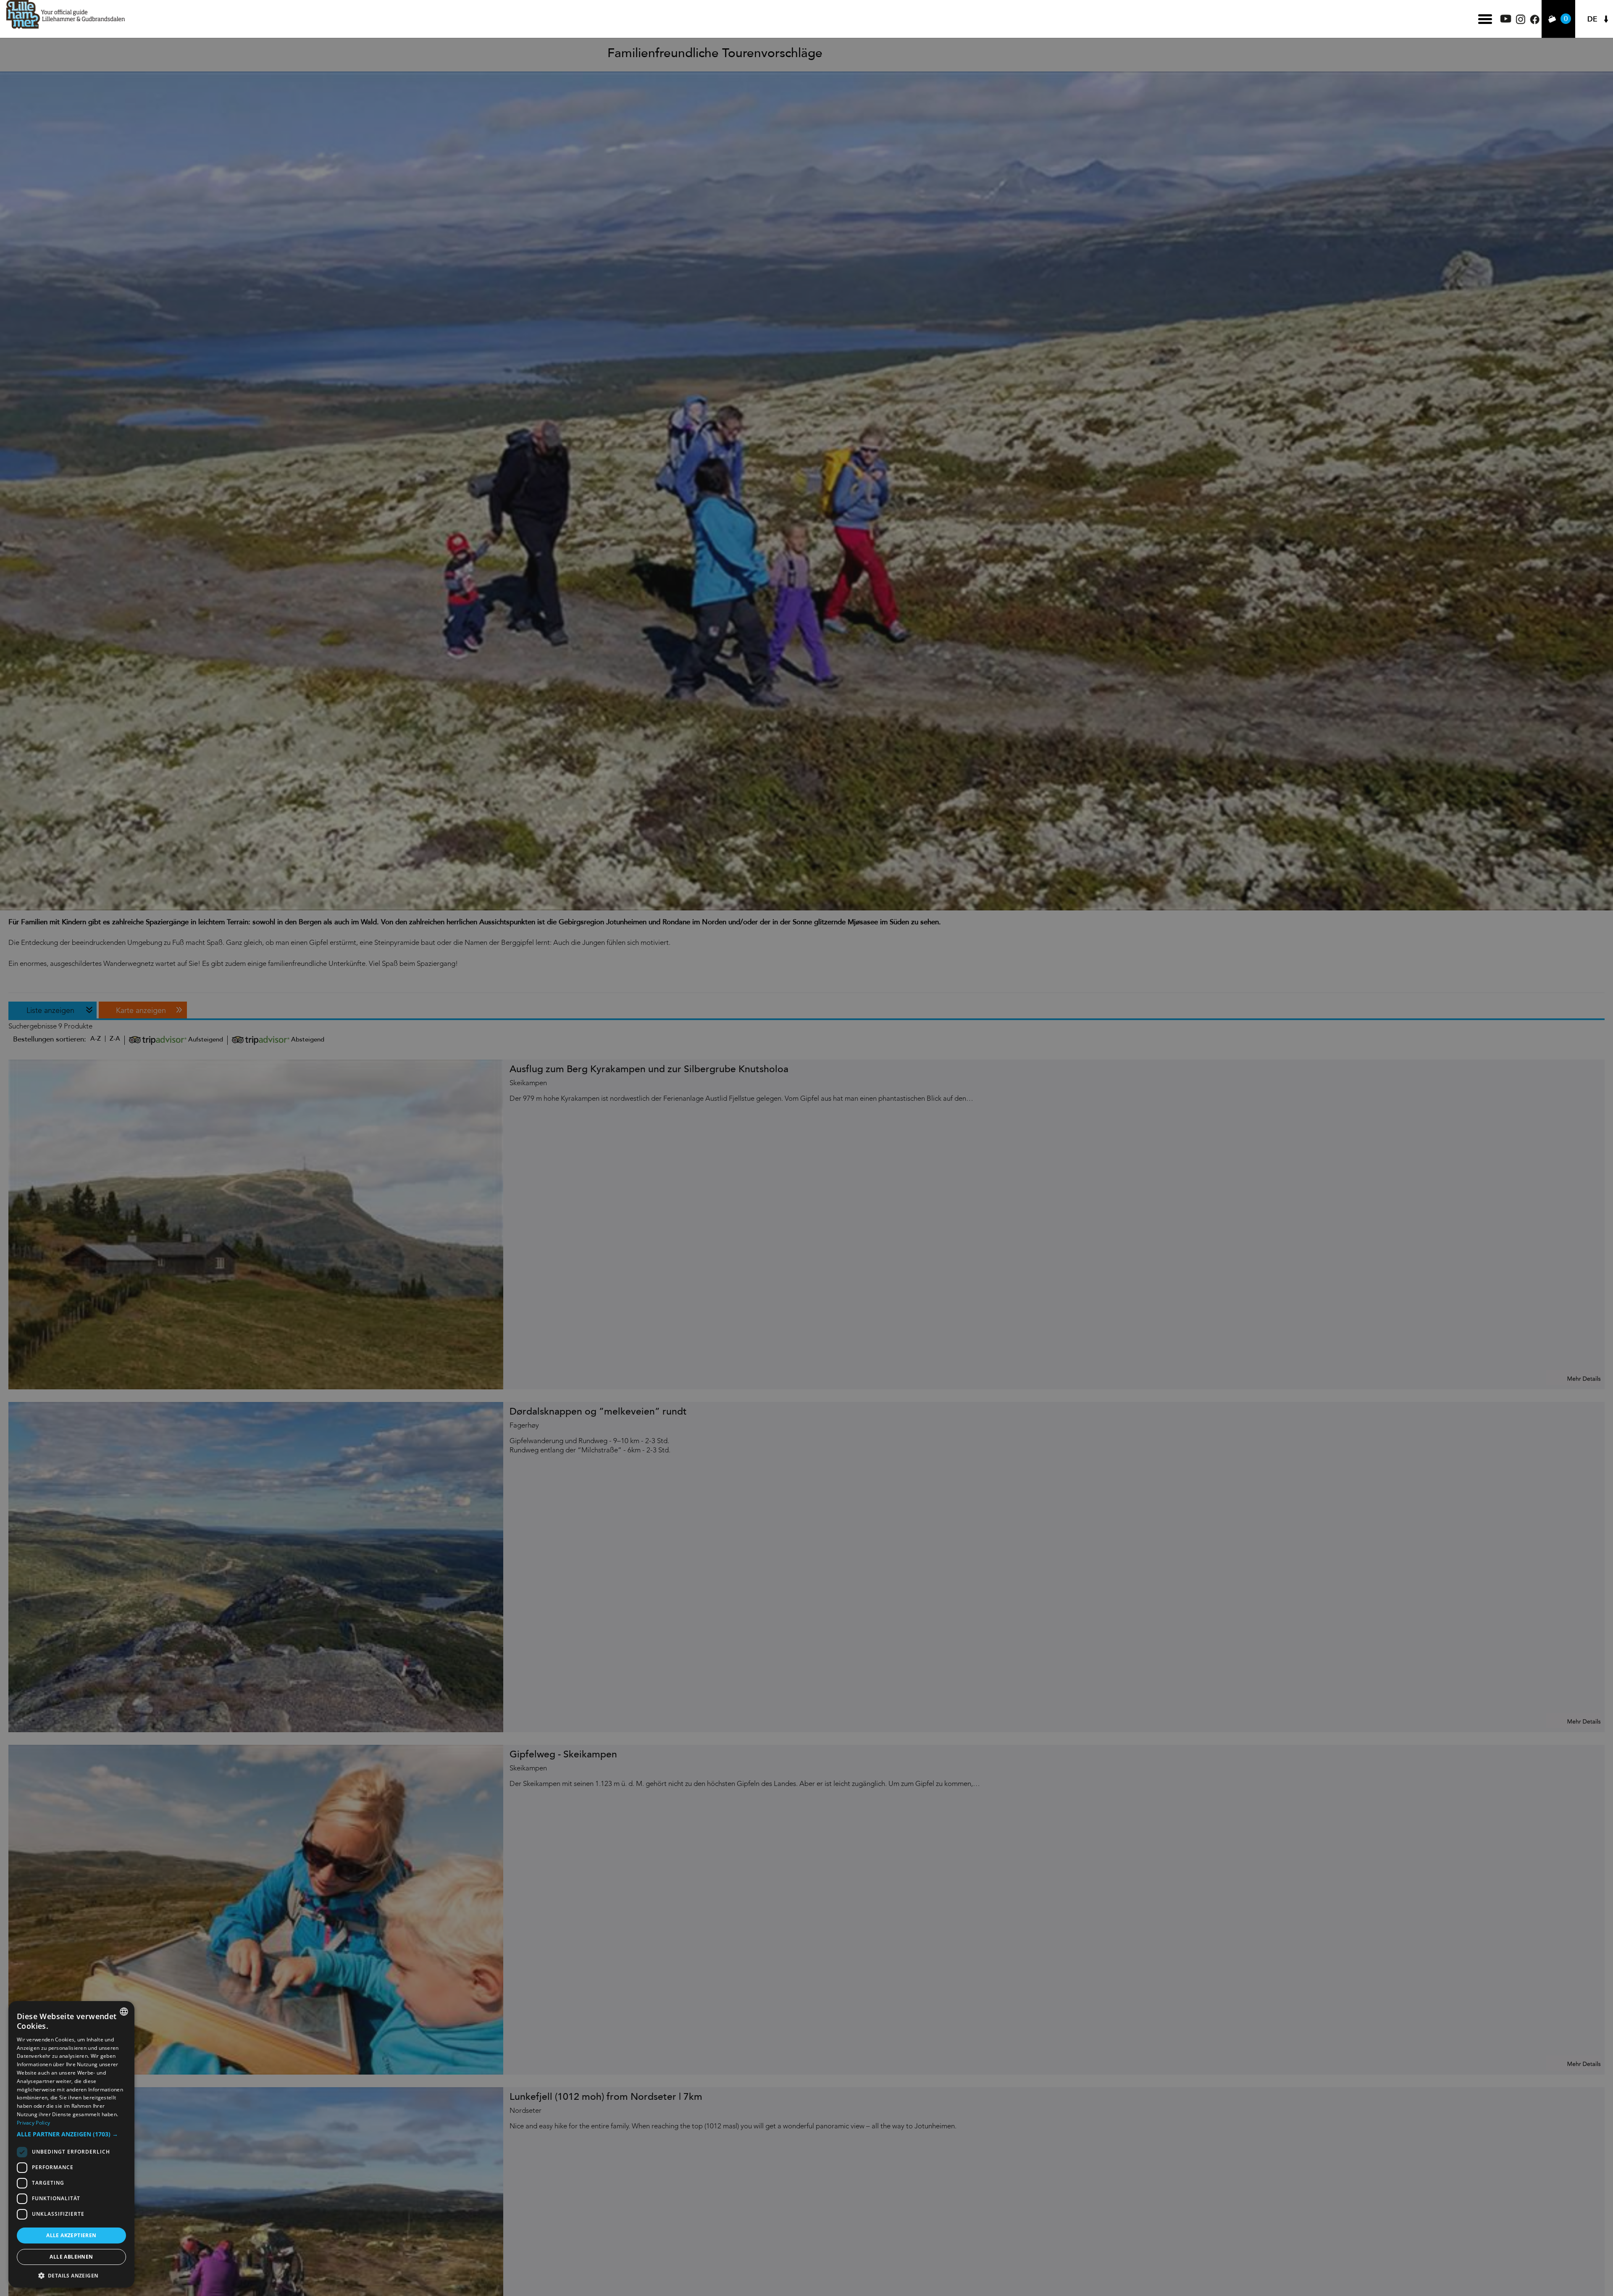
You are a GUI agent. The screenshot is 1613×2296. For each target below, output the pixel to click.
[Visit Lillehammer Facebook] (1535, 22)
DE (1592, 19)
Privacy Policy (33, 2123)
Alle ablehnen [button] (71, 2257)
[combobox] (124, 2012)
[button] (71, 2134)
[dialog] (71, 2144)
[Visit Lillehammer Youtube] (1506, 20)
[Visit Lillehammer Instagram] (1521, 22)
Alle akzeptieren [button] (71, 2235)
